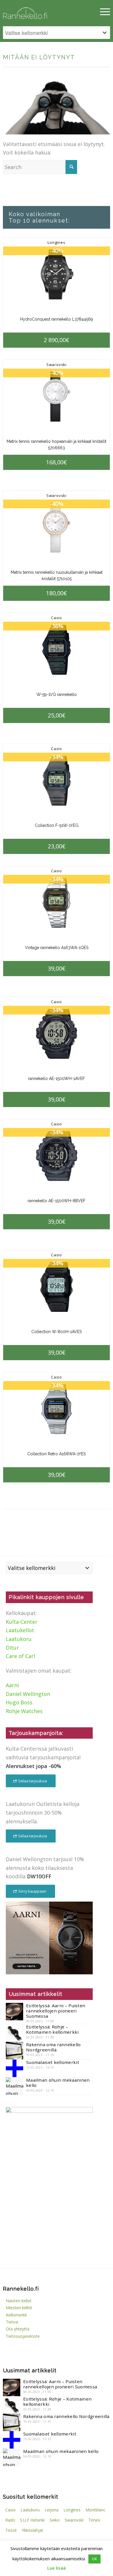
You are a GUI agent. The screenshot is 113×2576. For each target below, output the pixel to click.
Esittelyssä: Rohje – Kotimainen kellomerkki (52, 2029)
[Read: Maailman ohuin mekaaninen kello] (14, 2086)
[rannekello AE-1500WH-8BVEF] (56, 1156)
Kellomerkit (16, 2315)
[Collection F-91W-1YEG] (56, 781)
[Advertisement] (49, 2219)
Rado (10, 2520)
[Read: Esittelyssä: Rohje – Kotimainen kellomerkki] (14, 2033)
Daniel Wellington (28, 1694)
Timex (94, 2520)
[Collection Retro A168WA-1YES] (56, 1409)
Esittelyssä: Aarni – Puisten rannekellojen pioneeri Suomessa (56, 2011)
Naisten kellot (19, 2301)
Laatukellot (20, 1630)
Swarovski (57, 365)
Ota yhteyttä (18, 2329)
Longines (56, 242)
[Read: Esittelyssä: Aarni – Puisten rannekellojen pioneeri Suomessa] (14, 2012)
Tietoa (12, 2322)
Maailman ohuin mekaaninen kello (58, 2083)
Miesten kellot (19, 2308)
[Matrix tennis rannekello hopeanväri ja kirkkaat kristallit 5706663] (56, 397)
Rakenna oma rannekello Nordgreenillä (53, 2047)
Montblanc (95, 2510)
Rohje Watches (24, 1711)
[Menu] (102, 12)
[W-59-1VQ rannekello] (56, 650)
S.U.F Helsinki (32, 2520)
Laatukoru (19, 1639)
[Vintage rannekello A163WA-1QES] (56, 903)
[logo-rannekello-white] (40, 12)
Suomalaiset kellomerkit (53, 2062)
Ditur (12, 1648)
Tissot (11, 2530)
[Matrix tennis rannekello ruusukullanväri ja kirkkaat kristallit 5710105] (56, 528)
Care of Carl (20, 1656)
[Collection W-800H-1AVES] (56, 1287)
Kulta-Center (22, 1622)
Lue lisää (57, 2568)
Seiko (55, 2520)
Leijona (52, 2510)
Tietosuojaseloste (23, 2336)
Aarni (12, 1685)
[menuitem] (102, 12)
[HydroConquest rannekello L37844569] (56, 275)
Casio (57, 618)
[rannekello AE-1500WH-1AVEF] (56, 1034)
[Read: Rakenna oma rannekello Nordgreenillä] (14, 2051)
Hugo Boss (19, 1702)
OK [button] (94, 2559)
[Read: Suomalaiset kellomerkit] (14, 2068)
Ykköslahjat (32, 2530)
